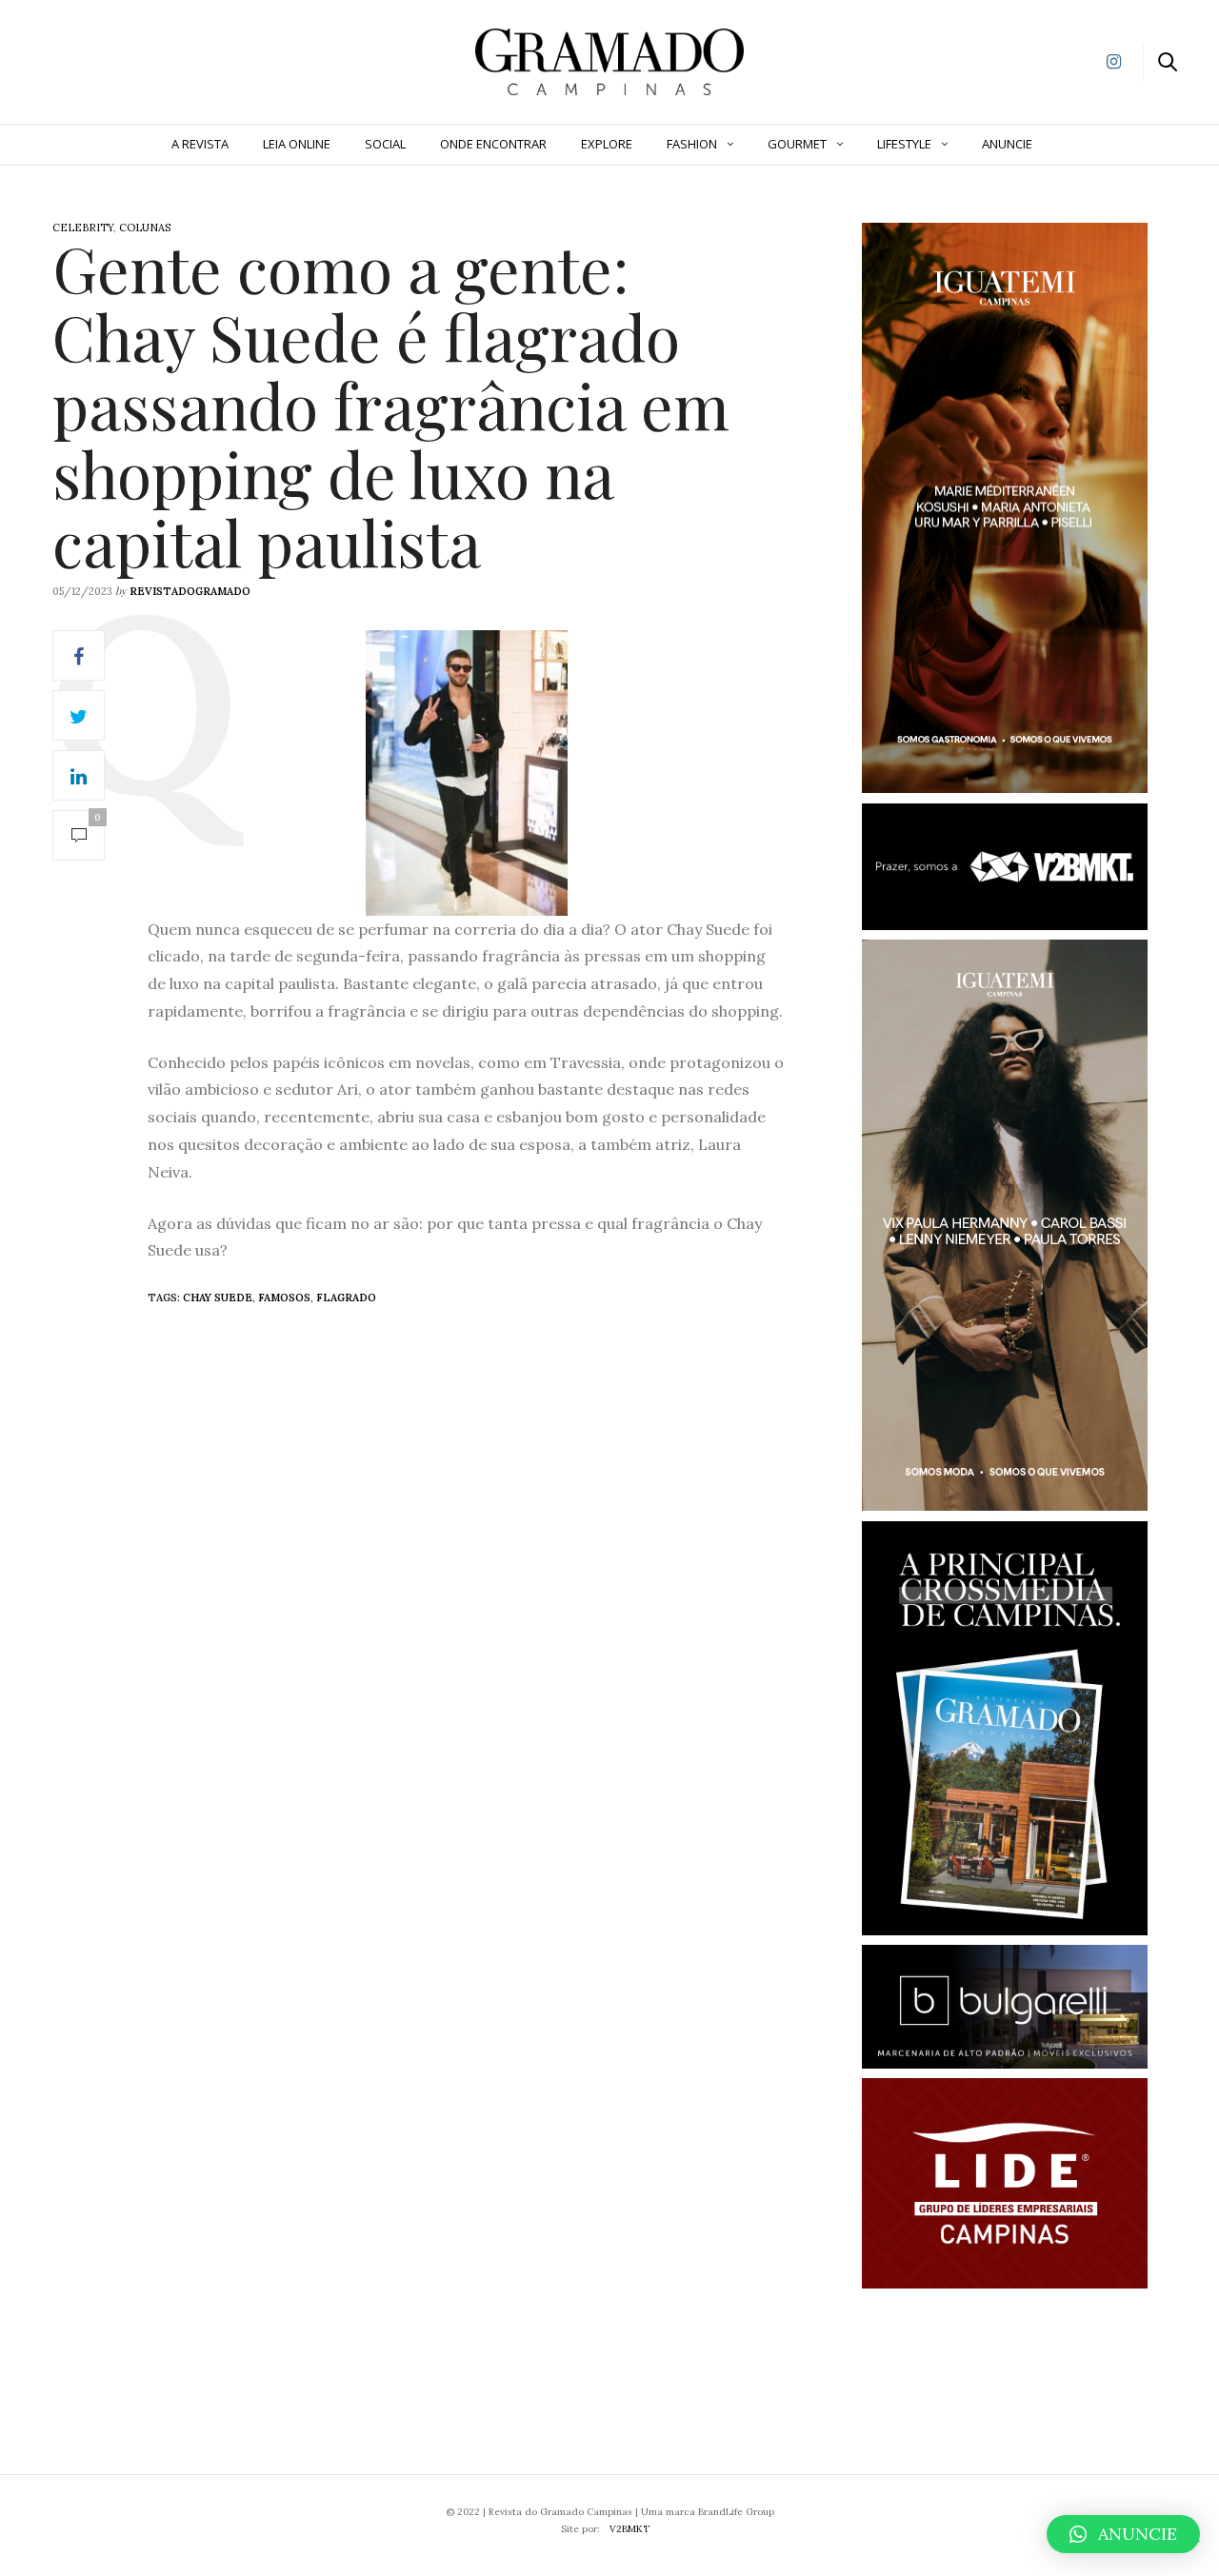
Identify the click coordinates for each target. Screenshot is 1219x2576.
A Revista (200, 144)
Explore (607, 144)
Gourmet (797, 144)
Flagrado (346, 1298)
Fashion (692, 144)
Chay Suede (218, 1298)
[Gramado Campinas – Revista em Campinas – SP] (115, 60)
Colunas (145, 228)
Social (385, 144)
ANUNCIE (1007, 144)
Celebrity (83, 228)
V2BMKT (629, 2529)
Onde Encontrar (493, 144)
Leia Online (297, 144)
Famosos (284, 1298)
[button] (1123, 2534)
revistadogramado (190, 591)
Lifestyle (904, 144)
